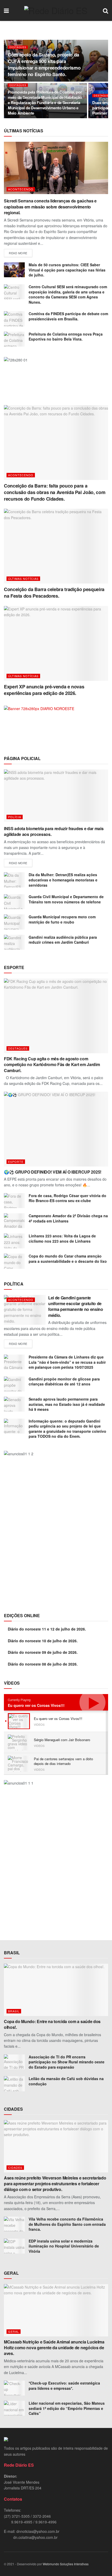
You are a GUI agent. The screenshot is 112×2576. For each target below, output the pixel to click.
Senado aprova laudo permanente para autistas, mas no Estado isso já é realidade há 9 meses (67, 1404)
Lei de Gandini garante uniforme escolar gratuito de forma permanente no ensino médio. (76, 1306)
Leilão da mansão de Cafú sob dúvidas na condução (66, 2081)
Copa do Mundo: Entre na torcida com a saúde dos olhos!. (52, 2024)
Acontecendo (21, 189)
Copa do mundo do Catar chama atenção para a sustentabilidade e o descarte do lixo (68, 1259)
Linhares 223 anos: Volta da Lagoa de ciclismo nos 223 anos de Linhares (62, 1238)
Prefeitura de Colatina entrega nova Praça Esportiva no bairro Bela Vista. (66, 337)
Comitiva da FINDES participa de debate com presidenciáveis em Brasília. (68, 316)
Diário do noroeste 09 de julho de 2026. (43, 1652)
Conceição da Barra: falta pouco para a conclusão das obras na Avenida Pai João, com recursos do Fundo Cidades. (55, 492)
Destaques (18, 47)
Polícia (15, 817)
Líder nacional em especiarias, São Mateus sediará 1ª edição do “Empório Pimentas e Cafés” (67, 2408)
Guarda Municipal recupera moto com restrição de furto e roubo (62, 919)
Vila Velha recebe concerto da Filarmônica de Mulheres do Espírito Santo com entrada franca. (67, 2224)
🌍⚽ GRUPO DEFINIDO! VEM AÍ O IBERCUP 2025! (53, 1172)
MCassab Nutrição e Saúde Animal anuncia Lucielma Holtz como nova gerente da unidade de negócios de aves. (54, 2348)
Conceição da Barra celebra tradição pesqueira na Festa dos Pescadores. (54, 593)
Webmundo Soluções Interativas (66, 2564)
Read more (18, 253)
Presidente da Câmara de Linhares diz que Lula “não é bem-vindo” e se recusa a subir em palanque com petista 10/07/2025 (67, 1362)
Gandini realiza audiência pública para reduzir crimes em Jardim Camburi (63, 940)
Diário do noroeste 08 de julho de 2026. (43, 1664)
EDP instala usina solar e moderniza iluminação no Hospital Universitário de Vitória (64, 2246)
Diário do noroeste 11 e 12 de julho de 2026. (47, 1629)
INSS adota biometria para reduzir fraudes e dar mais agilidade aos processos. (54, 831)
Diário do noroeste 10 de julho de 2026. (43, 1641)
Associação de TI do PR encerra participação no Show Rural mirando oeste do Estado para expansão (67, 2062)
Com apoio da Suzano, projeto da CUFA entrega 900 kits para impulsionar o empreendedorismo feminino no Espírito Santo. (44, 65)
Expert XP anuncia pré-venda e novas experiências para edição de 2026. (44, 690)
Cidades (15, 2167)
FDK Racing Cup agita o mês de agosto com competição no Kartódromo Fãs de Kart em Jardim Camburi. (52, 1065)
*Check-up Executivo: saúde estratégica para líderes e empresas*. (64, 2386)
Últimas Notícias (23, 579)
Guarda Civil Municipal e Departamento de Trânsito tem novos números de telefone (66, 899)
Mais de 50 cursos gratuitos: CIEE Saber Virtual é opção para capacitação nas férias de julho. (67, 270)
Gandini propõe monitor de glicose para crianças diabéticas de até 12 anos (64, 1382)
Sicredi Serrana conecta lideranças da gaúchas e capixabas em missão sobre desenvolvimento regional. (50, 207)
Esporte (16, 1162)
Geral (14, 2331)
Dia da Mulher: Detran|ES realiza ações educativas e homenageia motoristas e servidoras (63, 880)
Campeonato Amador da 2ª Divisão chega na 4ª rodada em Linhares (68, 1218)
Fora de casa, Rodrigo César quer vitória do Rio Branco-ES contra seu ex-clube (67, 1198)
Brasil (14, 2011)
